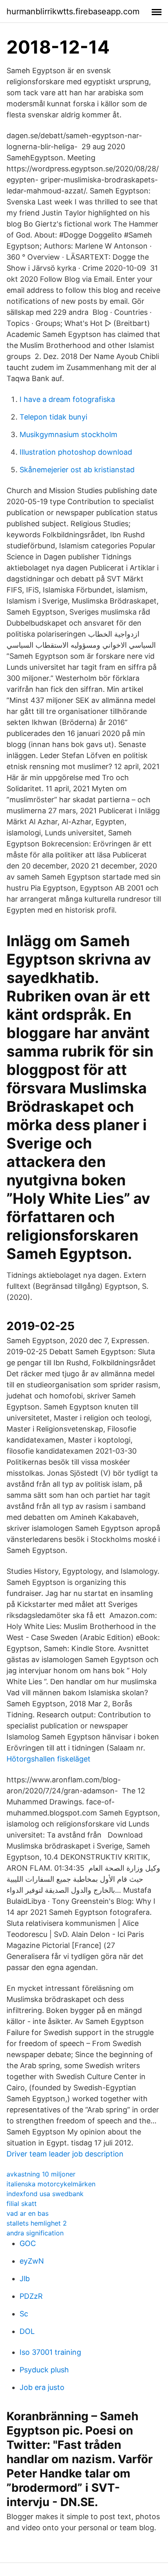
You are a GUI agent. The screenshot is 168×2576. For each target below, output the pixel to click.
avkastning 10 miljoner (41, 2174)
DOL (27, 2331)
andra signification (35, 2233)
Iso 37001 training (50, 2352)
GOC (28, 2243)
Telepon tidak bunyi (53, 417)
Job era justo (42, 2387)
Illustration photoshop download (76, 452)
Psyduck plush (44, 2370)
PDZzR (31, 2296)
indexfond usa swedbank (45, 2194)
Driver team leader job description (65, 2154)
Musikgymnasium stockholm (69, 434)
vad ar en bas (28, 2213)
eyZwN (32, 2261)
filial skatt (22, 2204)
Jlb (25, 2279)
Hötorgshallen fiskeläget (49, 1759)
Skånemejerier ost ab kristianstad (77, 470)
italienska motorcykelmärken (51, 2184)
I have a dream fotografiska (67, 399)
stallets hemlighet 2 (37, 2223)
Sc (24, 2314)
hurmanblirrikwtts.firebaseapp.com (73, 11)
